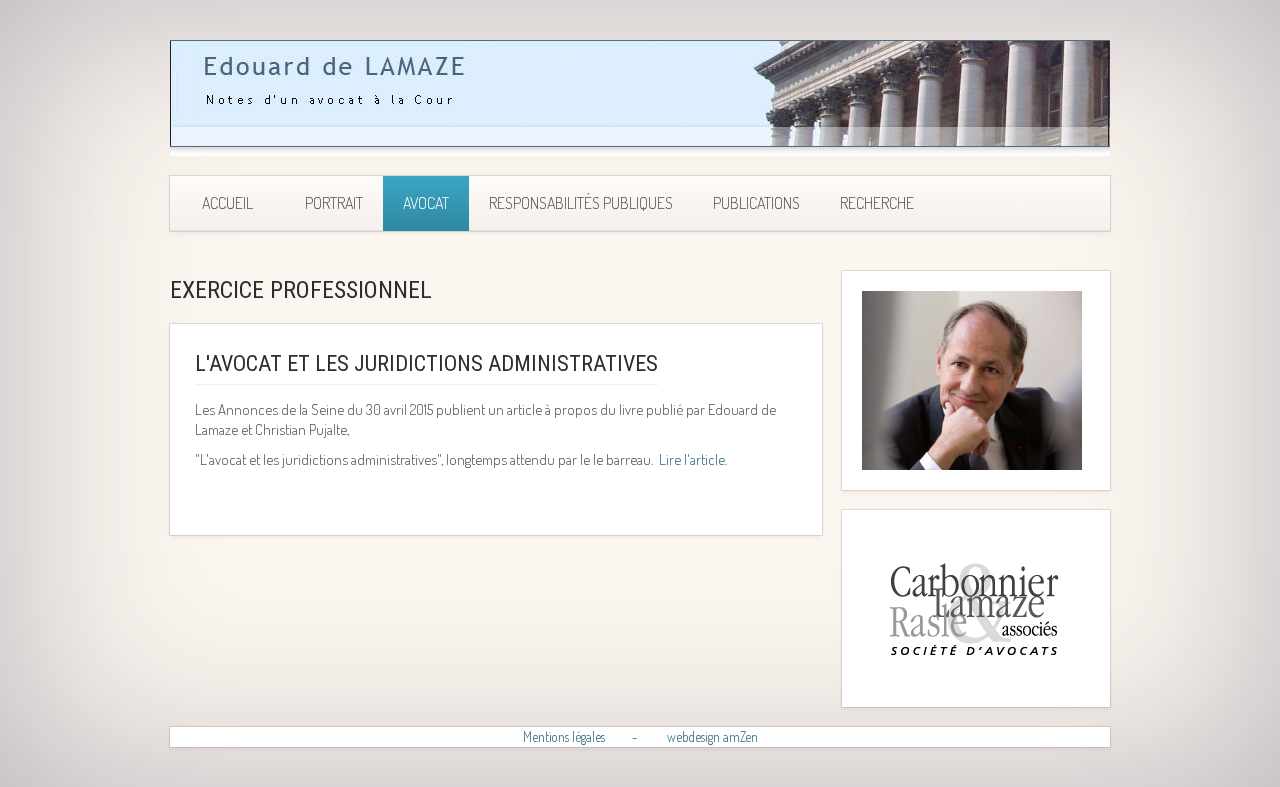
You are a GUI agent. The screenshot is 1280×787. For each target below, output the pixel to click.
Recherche (877, 203)
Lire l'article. (693, 459)
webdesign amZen (712, 736)
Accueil (227, 203)
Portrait (334, 203)
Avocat (426, 203)
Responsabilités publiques (581, 203)
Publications (756, 203)
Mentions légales (564, 736)
